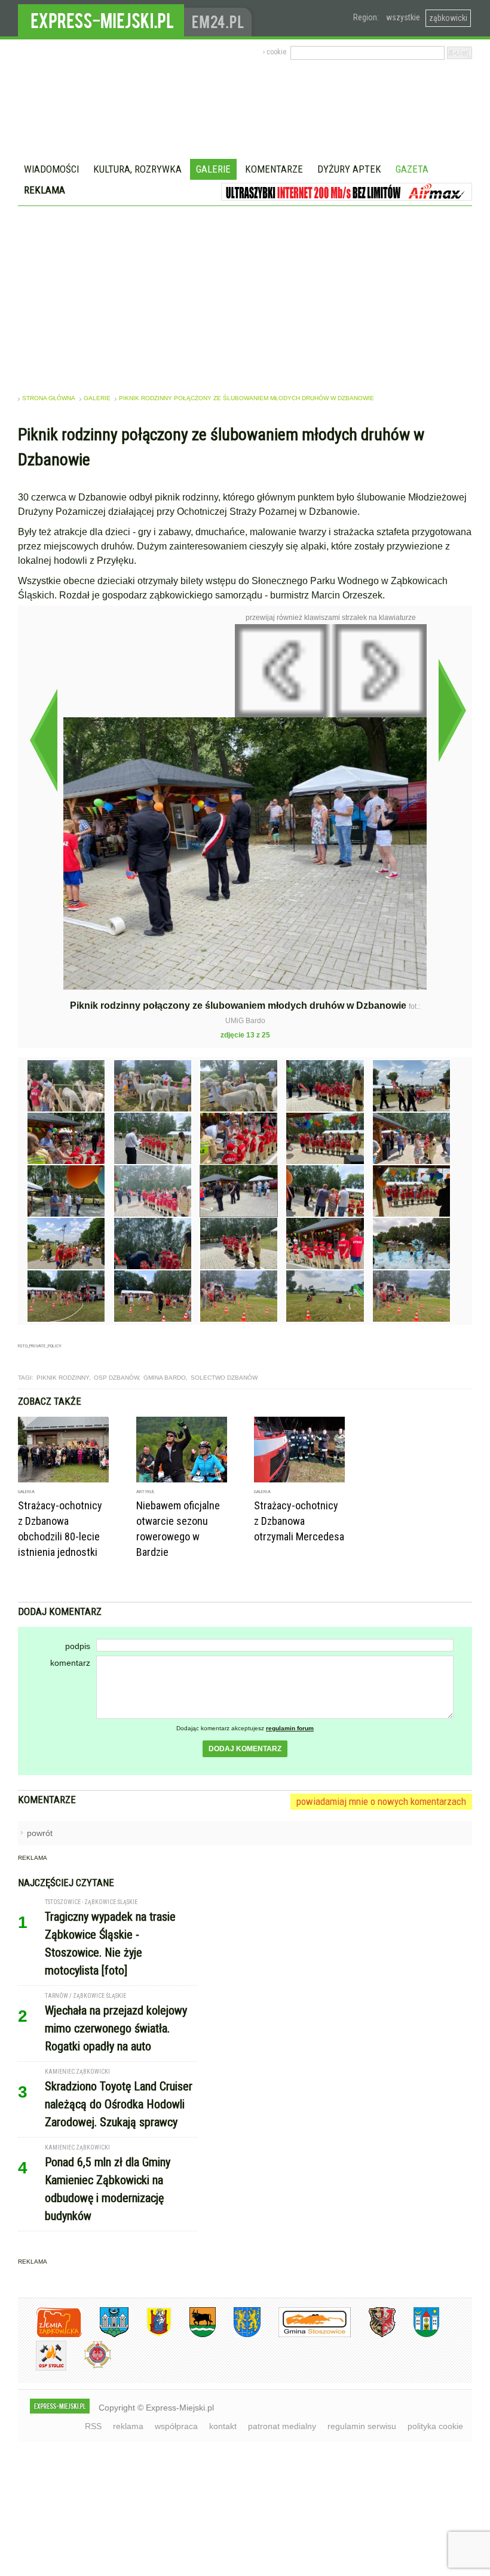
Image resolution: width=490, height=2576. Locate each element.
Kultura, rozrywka (137, 169)
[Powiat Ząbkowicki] (50, 2335)
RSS (93, 2426)
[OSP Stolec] (42, 2368)
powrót (40, 1833)
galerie (97, 398)
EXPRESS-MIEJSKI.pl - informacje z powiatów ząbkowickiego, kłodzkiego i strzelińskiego (101, 19)
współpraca (176, 2426)
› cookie (275, 52)
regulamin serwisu (362, 2426)
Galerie (213, 169)
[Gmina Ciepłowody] (194, 2335)
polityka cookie (435, 2426)
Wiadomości (51, 169)
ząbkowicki (448, 18)
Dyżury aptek (349, 169)
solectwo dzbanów (224, 1378)
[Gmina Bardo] (150, 2335)
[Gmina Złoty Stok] (373, 2335)
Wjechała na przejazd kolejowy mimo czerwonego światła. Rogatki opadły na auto (116, 2028)
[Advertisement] (245, 296)
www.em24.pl (220, 18)
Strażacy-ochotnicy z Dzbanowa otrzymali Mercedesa (299, 1521)
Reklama (45, 190)
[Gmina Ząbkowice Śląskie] (105, 2335)
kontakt (223, 2426)
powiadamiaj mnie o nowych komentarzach (381, 1801)
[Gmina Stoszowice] (306, 2335)
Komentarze (274, 169)
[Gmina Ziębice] (417, 2335)
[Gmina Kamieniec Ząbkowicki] (238, 2335)
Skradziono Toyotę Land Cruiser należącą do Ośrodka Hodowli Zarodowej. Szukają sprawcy (119, 2104)
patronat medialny (282, 2426)
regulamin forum (290, 1728)
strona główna (49, 398)
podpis (78, 1646)
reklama (128, 2426)
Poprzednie (43, 740)
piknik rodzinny (63, 1378)
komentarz (70, 1663)
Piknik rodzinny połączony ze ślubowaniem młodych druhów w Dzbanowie (246, 398)
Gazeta (412, 169)
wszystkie (403, 17)
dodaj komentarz (245, 1749)
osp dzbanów (116, 1378)
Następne (452, 710)
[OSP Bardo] (89, 2367)
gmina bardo (165, 1378)
